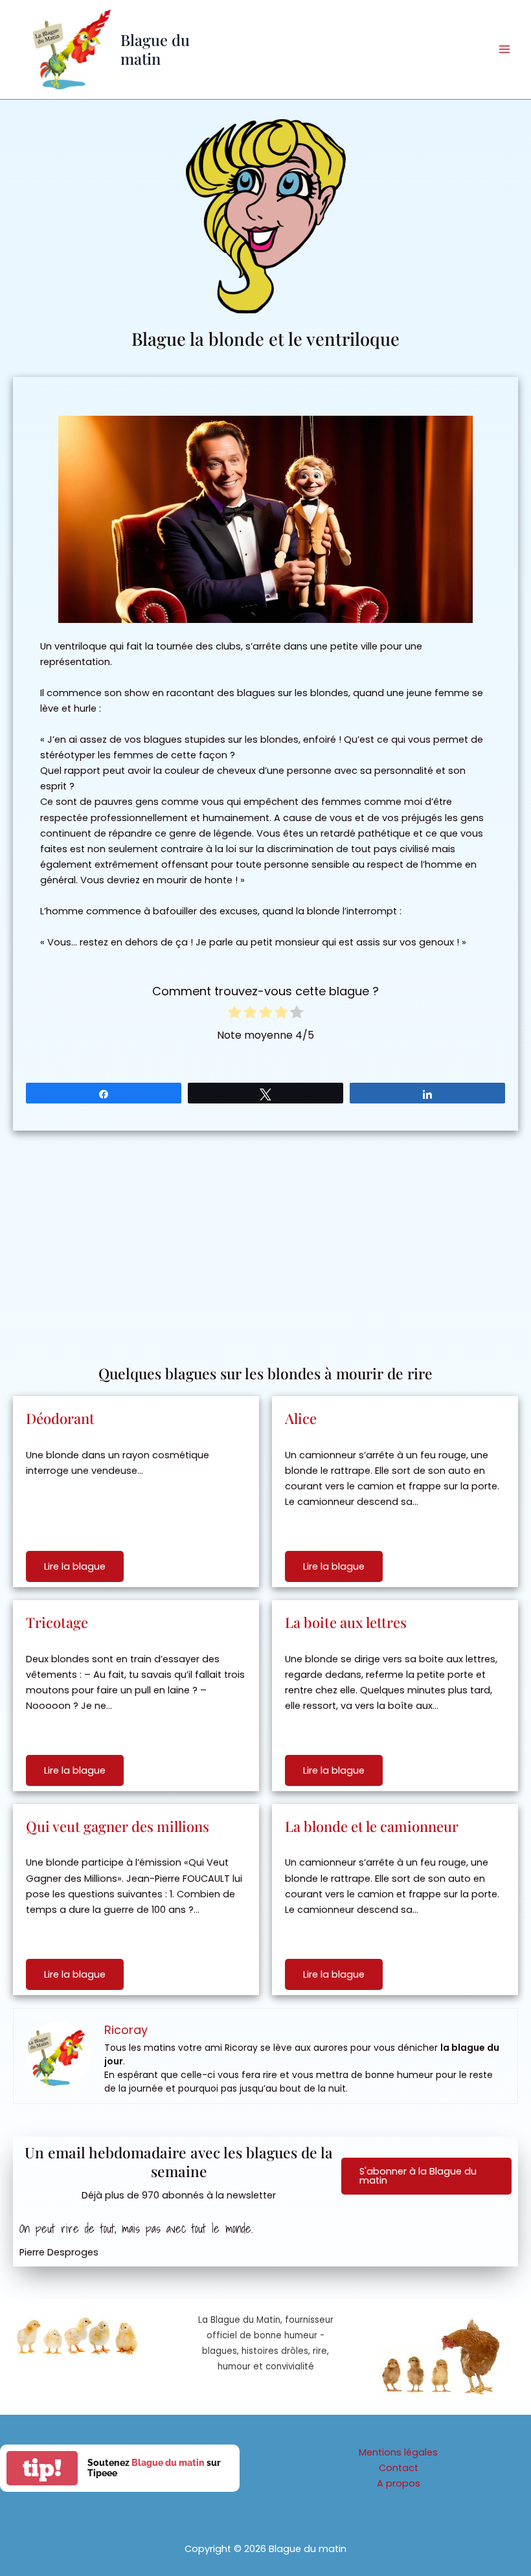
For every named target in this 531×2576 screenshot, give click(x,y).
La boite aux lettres (346, 1622)
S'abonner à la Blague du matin (418, 2176)
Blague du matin (155, 49)
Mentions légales (398, 2452)
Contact (399, 2468)
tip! (42, 2468)
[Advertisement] (265, 1241)
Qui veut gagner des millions (118, 1826)
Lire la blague (75, 1566)
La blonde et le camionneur (372, 1826)
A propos (399, 2483)
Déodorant (60, 1418)
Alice (301, 1418)
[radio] (234, 1014)
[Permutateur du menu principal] (504, 49)
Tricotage (57, 1622)
